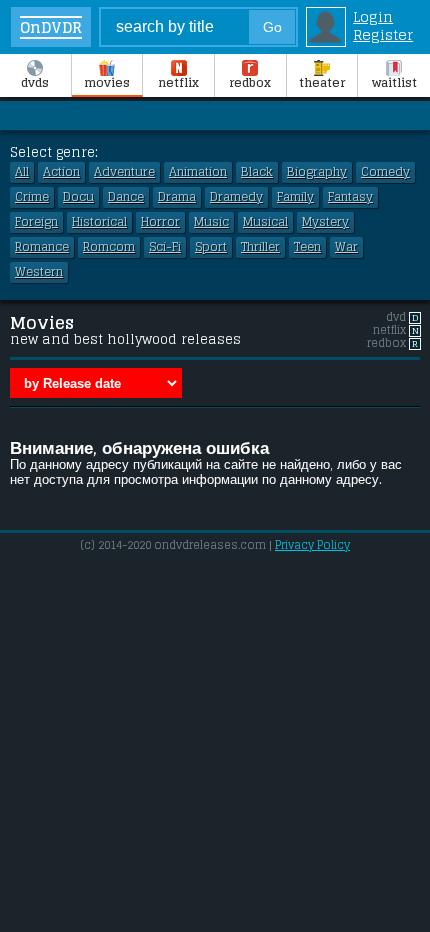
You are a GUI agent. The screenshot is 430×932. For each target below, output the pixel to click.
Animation (198, 172)
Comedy (385, 172)
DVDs (35, 83)
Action (61, 172)
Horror (160, 222)
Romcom (109, 247)
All (22, 172)
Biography (317, 172)
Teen (307, 247)
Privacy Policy (312, 545)
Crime (32, 197)
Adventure (124, 172)
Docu (78, 197)
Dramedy (236, 197)
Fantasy (350, 197)
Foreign (36, 222)
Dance (126, 197)
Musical (265, 222)
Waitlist (394, 83)
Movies (107, 83)
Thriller (260, 247)
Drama (177, 197)
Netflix (178, 83)
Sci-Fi (165, 247)
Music (211, 222)
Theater (322, 83)
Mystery (325, 222)
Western (39, 272)
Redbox (250, 83)
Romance (42, 247)
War (346, 247)
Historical (99, 222)
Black (257, 172)
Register (383, 35)
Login (373, 17)
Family (295, 197)
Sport (211, 247)
